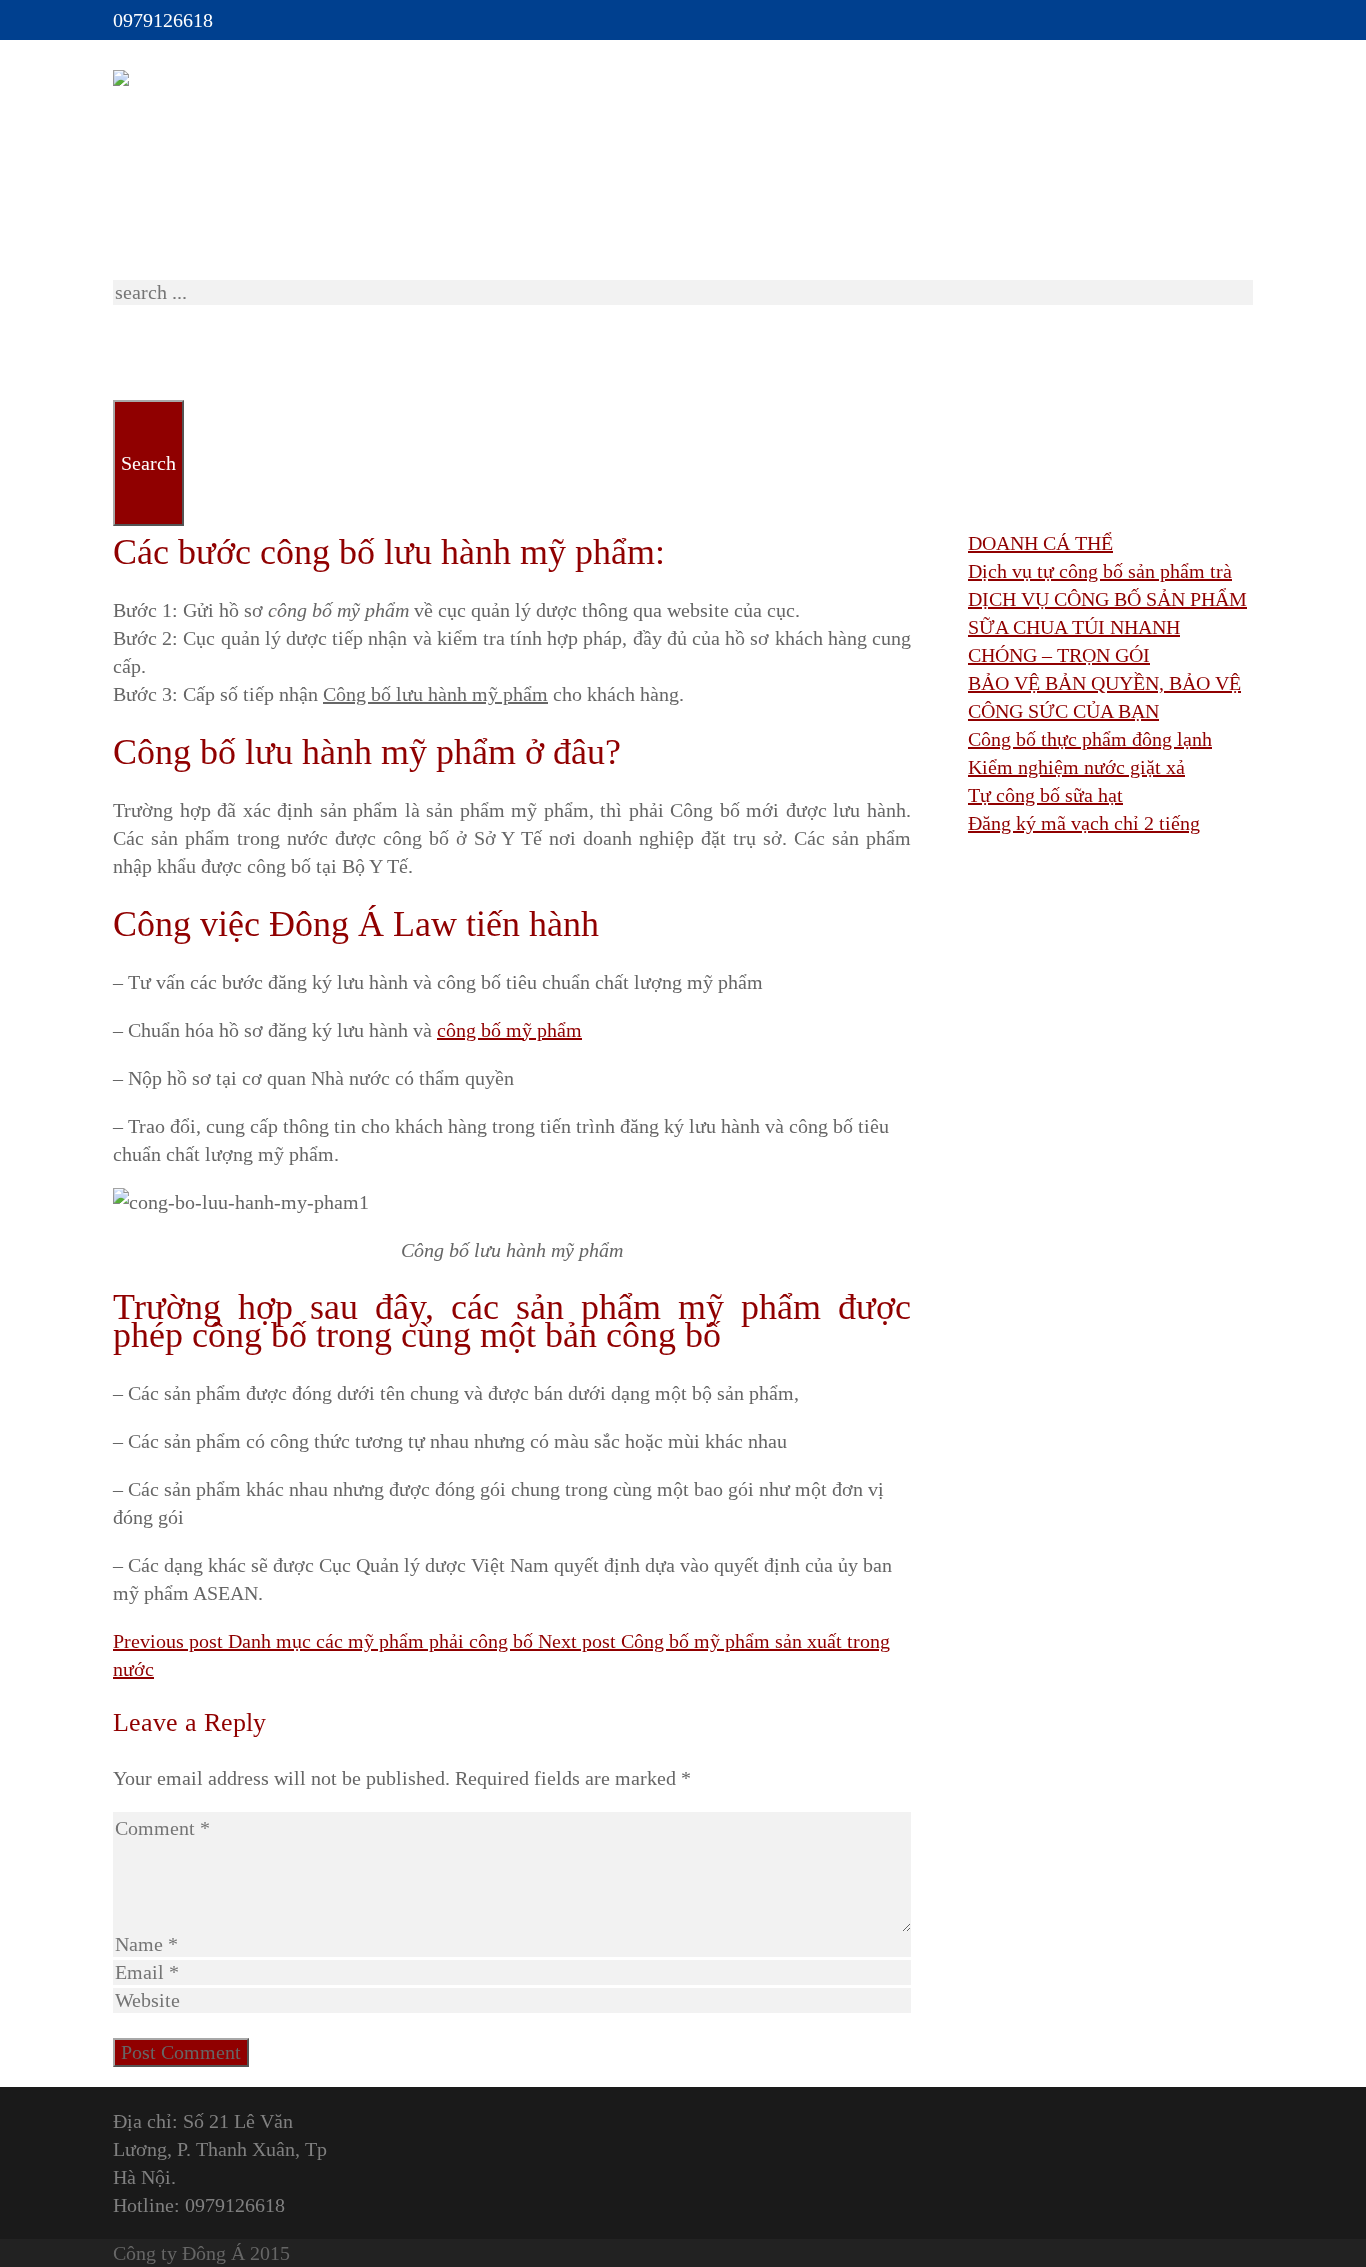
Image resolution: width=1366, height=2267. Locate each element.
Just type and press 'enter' (216, 220)
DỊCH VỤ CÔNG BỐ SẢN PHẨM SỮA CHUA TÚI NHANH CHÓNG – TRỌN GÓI (1107, 627)
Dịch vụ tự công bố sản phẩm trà (1100, 571)
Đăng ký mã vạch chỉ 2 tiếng (1084, 823)
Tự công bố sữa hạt (1045, 795)
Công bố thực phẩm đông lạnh (1090, 739)
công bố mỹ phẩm (509, 1030)
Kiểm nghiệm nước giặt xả (1076, 767)
